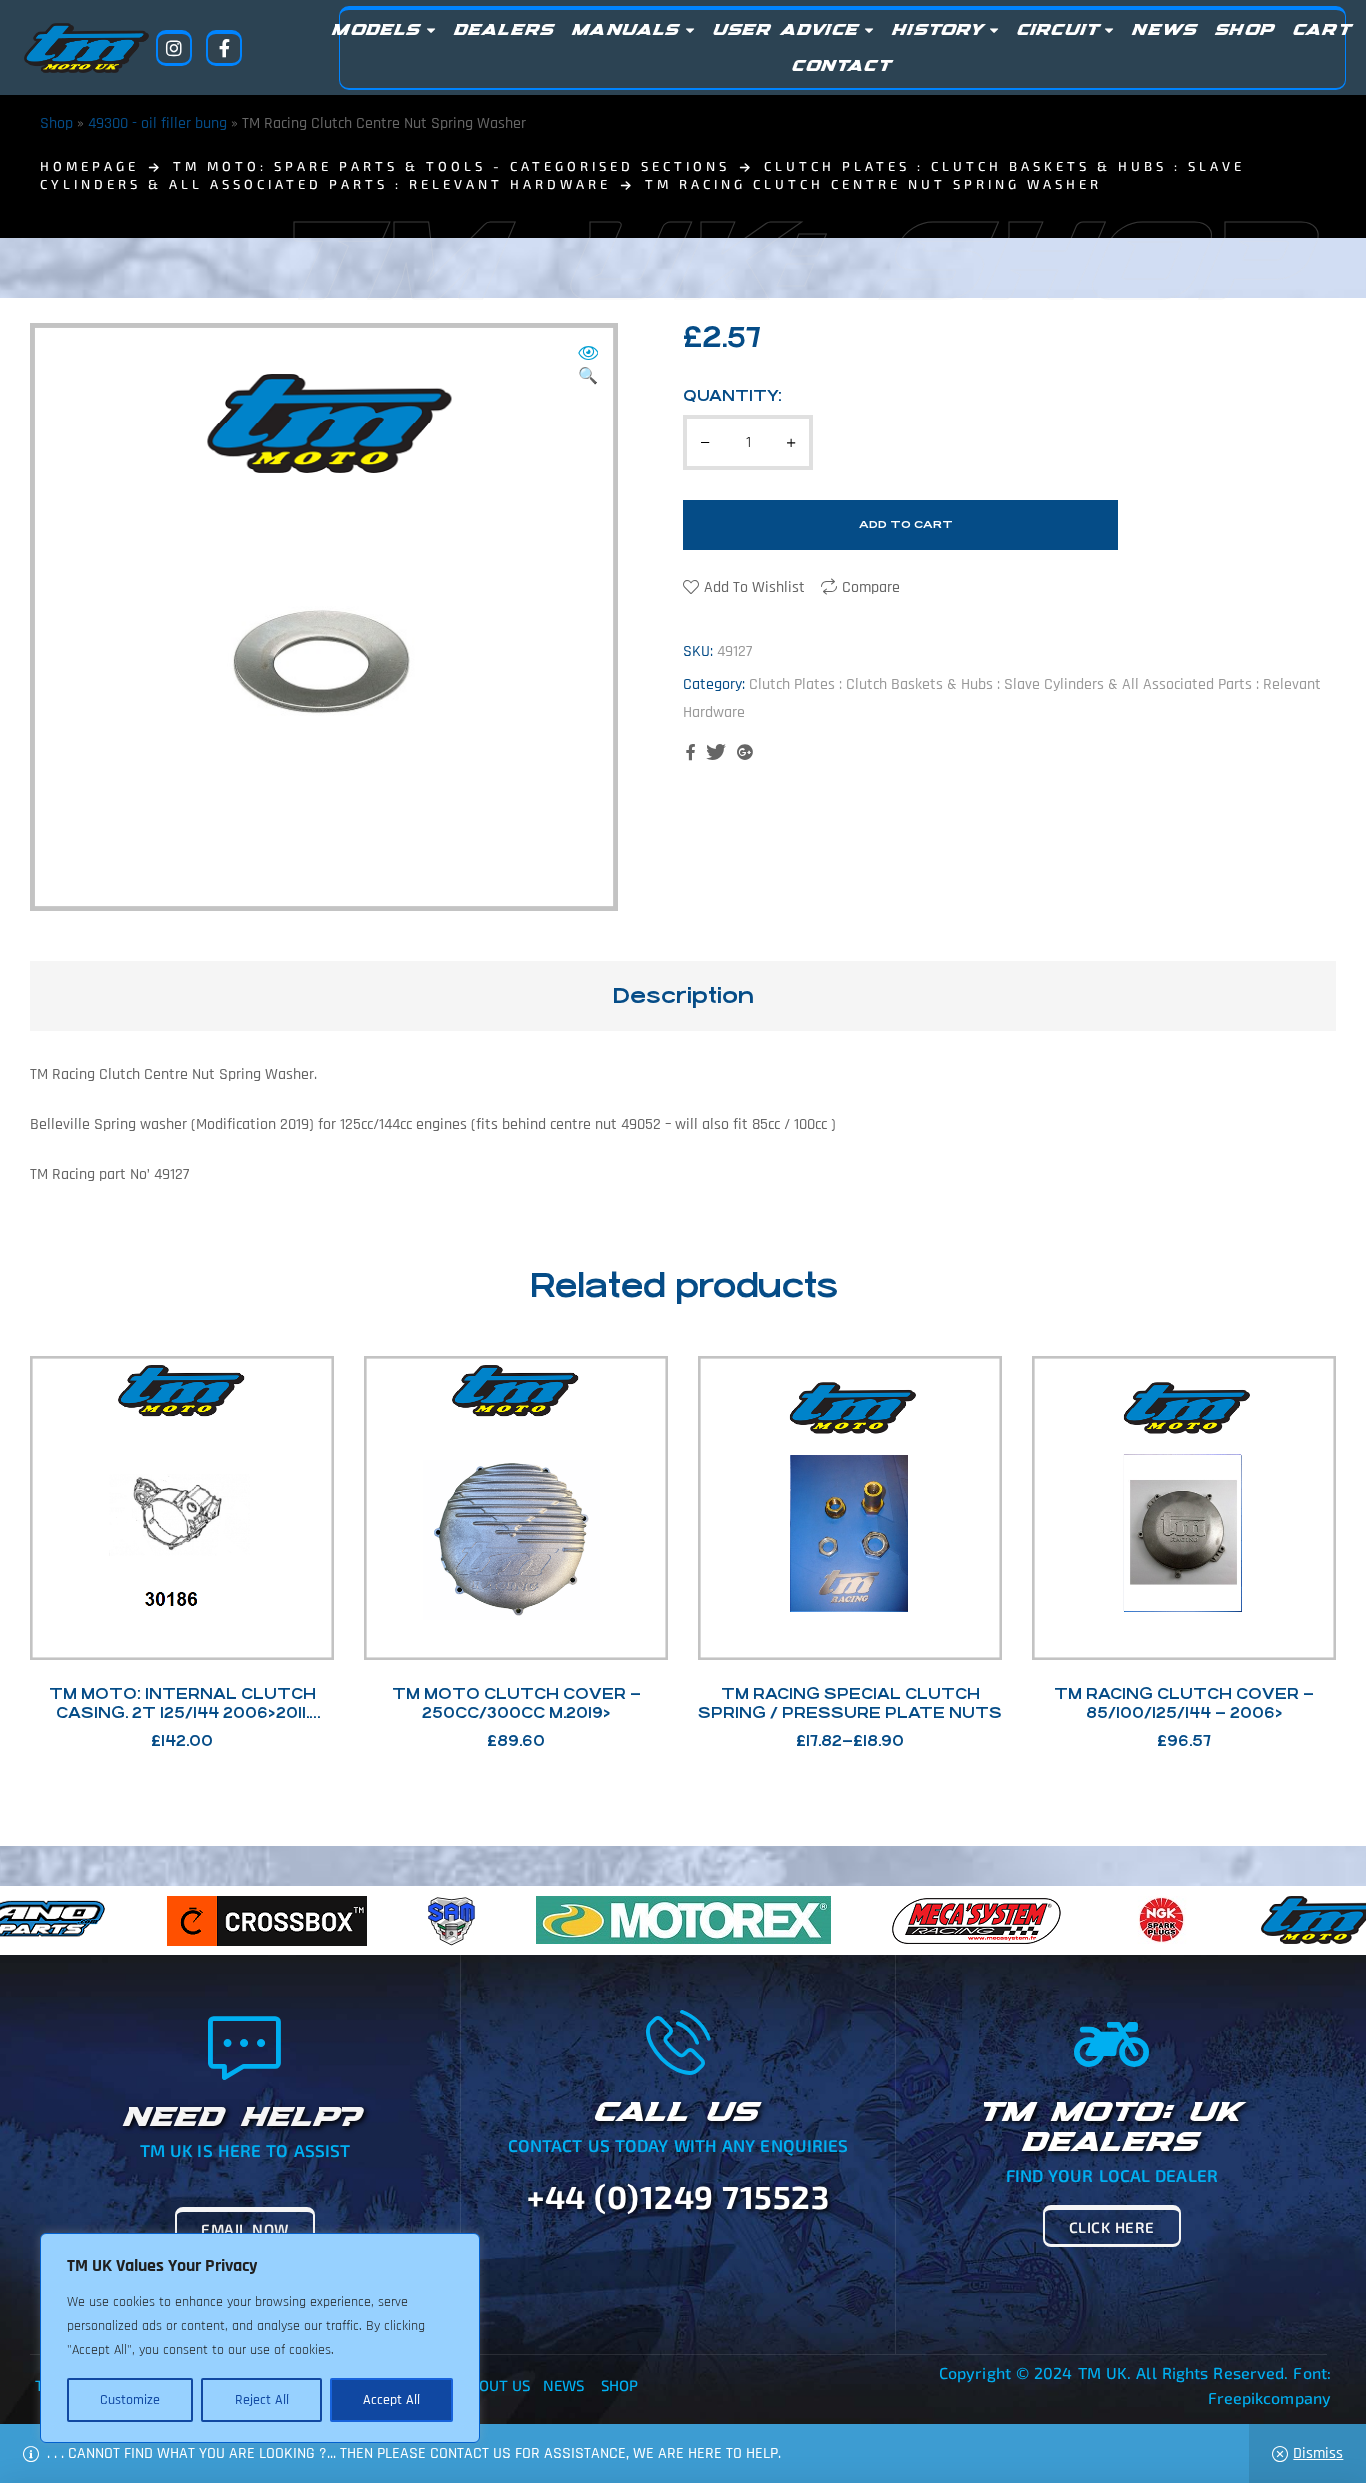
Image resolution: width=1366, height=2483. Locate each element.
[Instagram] (174, 48)
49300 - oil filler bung (157, 123)
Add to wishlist (754, 587)
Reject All (262, 2400)
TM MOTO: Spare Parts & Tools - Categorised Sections (451, 166)
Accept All (391, 2400)
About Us (496, 2385)
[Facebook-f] (224, 48)
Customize (130, 2400)
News (563, 2385)
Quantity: (732, 395)
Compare (871, 587)
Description (683, 995)
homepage (89, 166)
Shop (56, 123)
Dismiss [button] (1318, 2453)
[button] (588, 366)
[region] (260, 2338)
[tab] (683, 996)
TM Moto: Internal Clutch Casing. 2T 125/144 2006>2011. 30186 (182, 1712)
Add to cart (906, 524)
